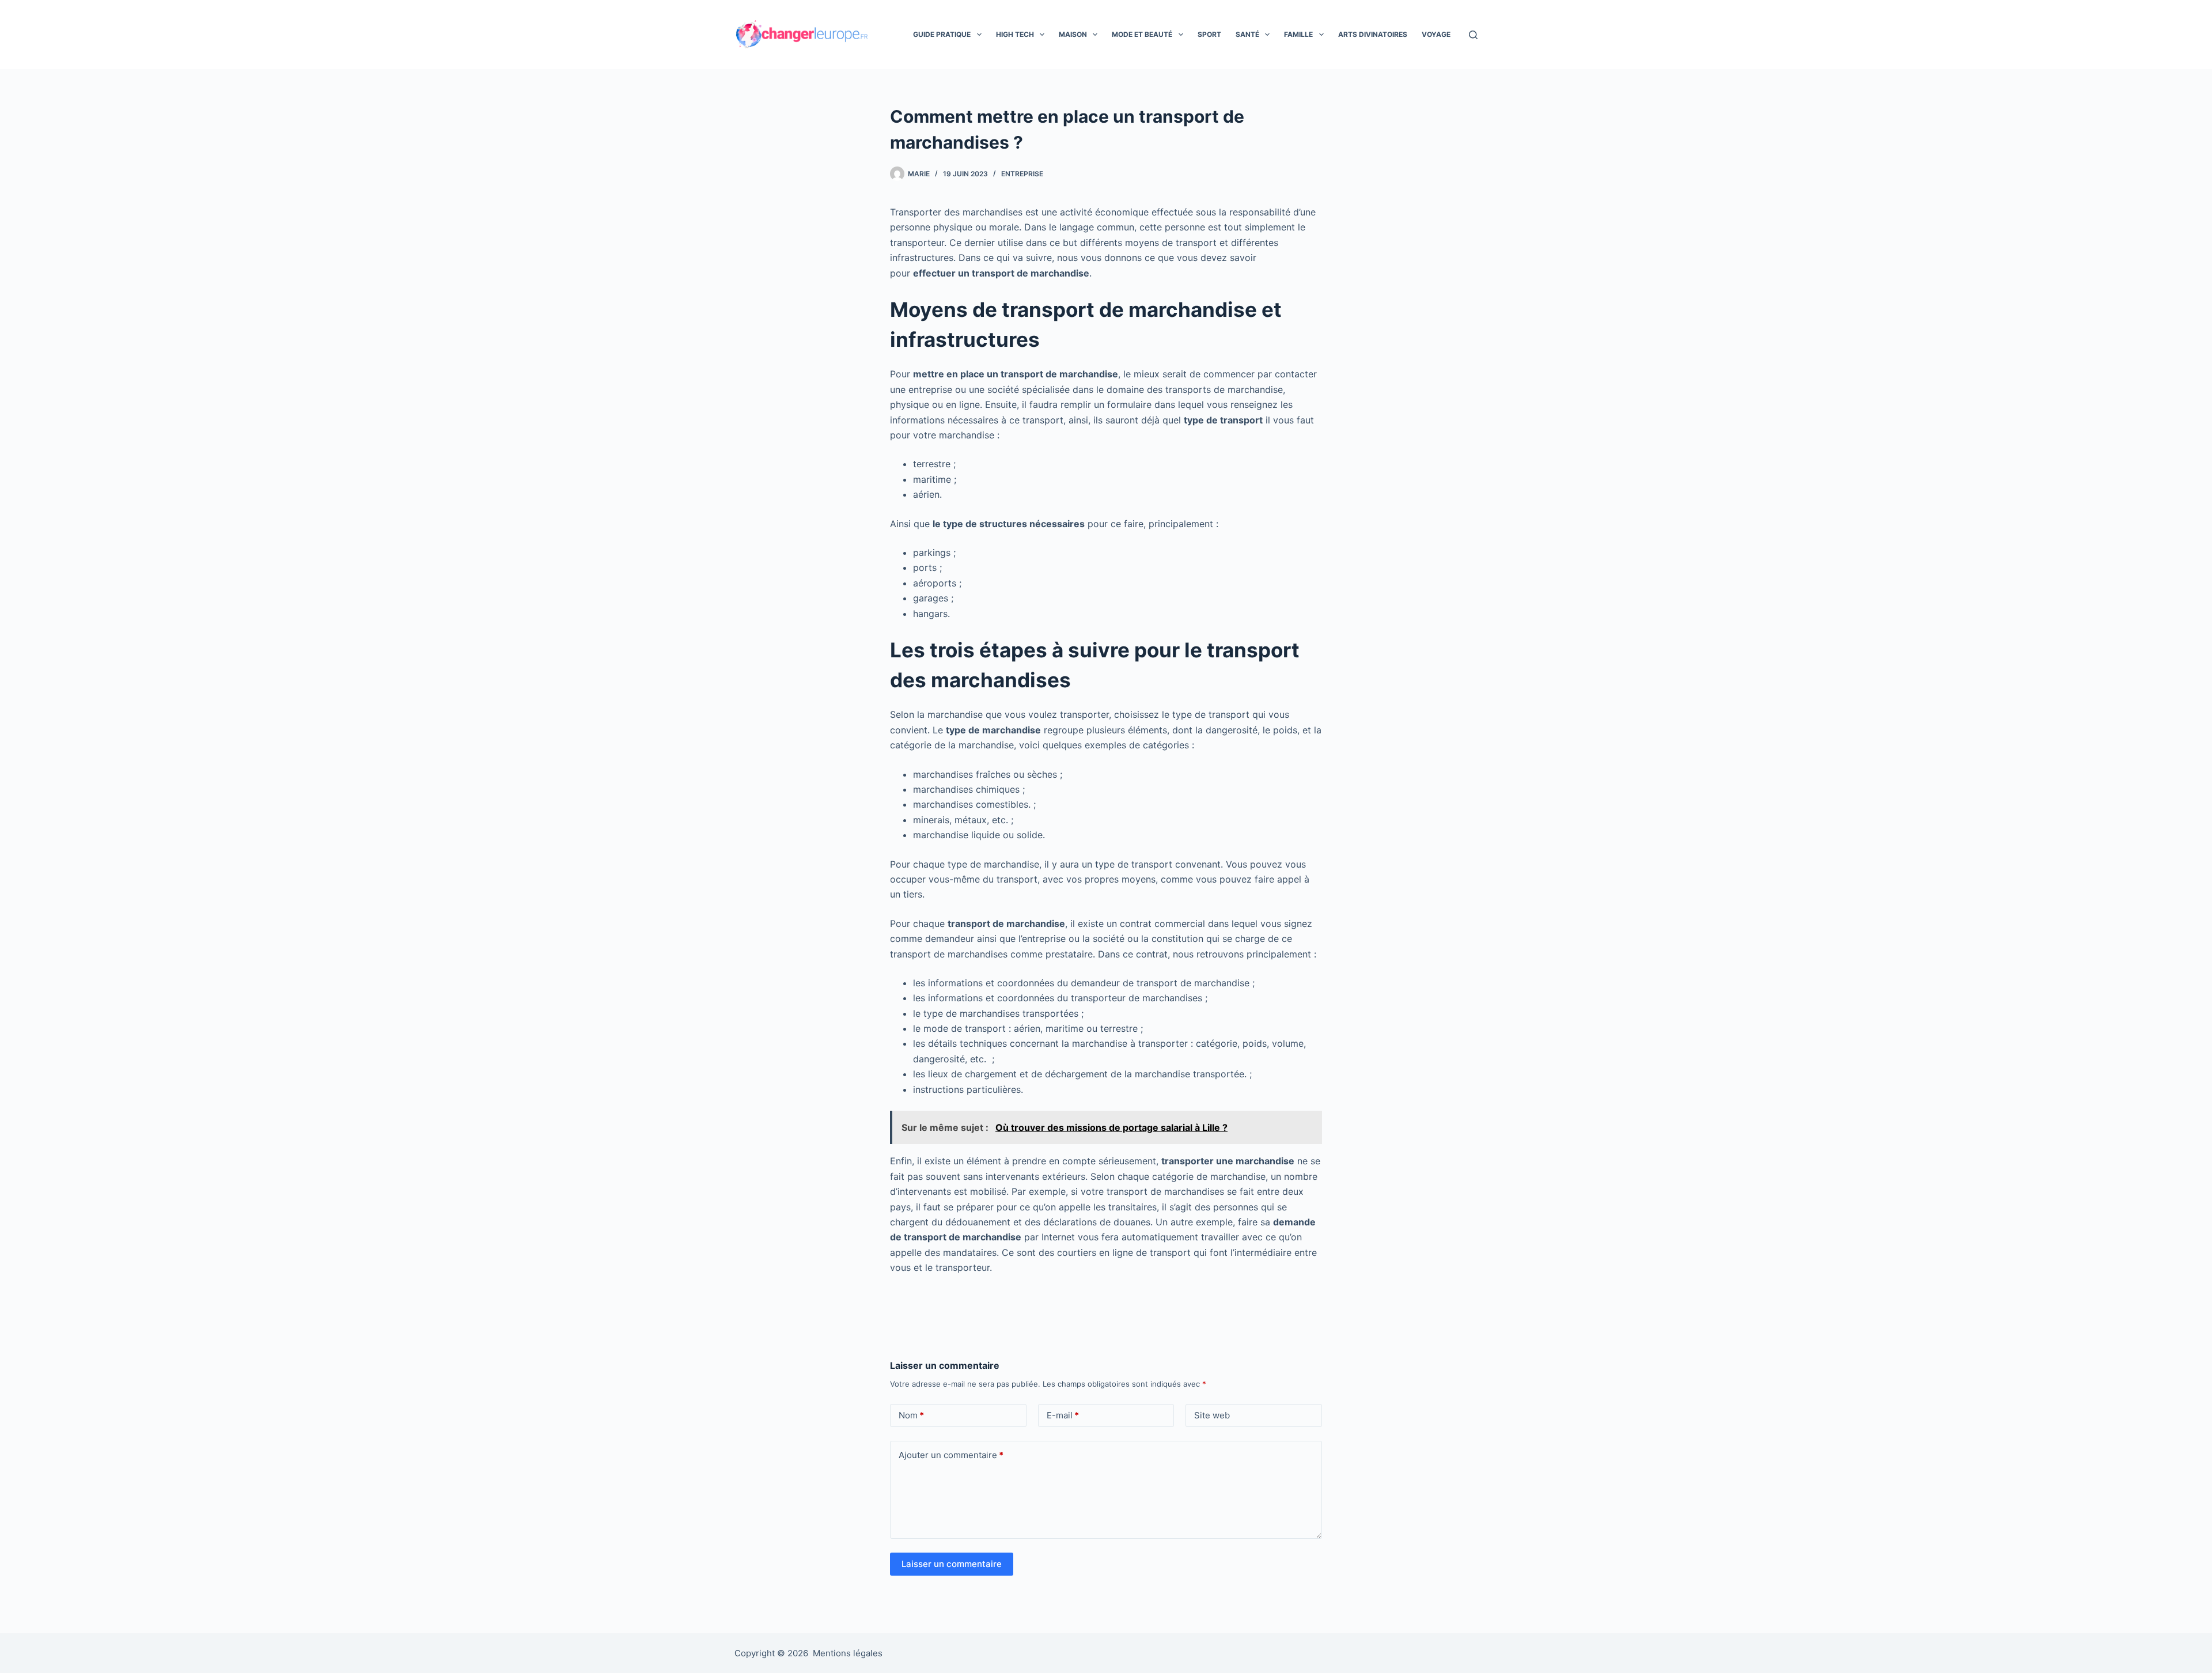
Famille (1298, 34)
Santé (1247, 34)
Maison (1073, 34)
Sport (1209, 34)
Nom (911, 1415)
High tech (1015, 34)
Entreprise (1022, 174)
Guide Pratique (942, 34)
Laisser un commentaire (952, 1564)
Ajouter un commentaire (951, 1455)
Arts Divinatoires (1373, 34)
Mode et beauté (1142, 34)
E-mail (1063, 1415)
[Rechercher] (1473, 35)
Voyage (1436, 34)
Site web (1212, 1415)
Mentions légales (848, 1653)
